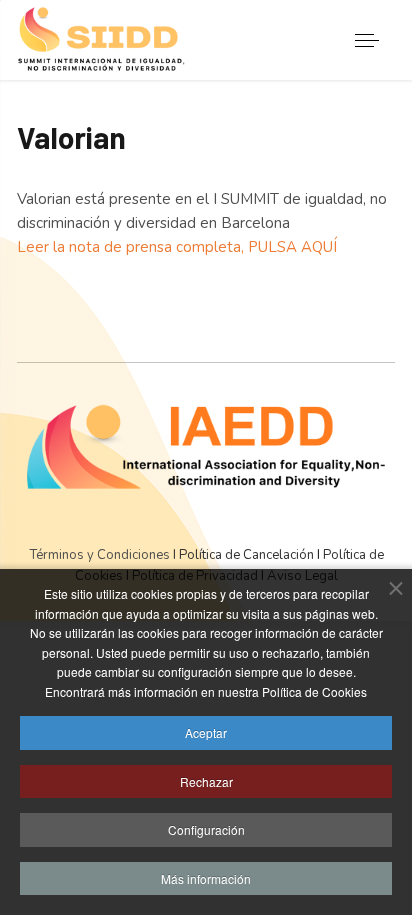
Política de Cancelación (245, 555)
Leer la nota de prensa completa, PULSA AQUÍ (177, 247)
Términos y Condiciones (101, 555)
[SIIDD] (103, 40)
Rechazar (206, 781)
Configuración (206, 829)
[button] (367, 40)
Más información (206, 878)
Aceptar (206, 732)
